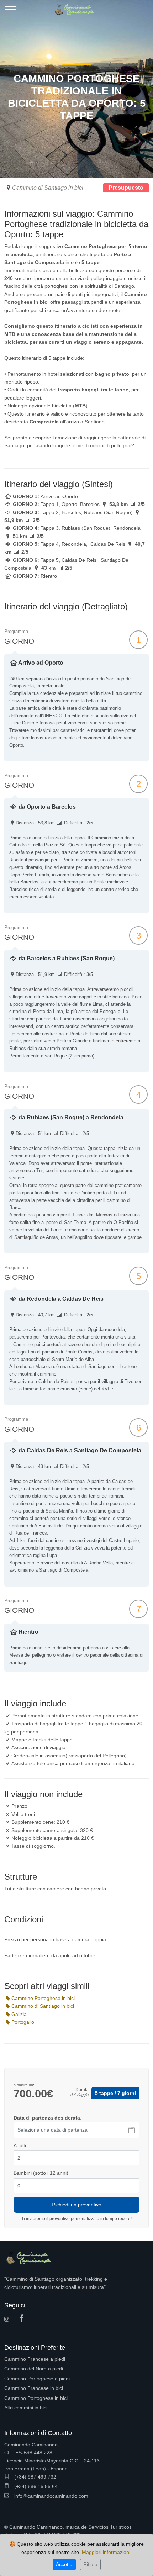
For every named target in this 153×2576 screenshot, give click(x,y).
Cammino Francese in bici (34, 2388)
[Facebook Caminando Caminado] (23, 2319)
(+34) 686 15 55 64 (35, 2486)
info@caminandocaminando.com (51, 2496)
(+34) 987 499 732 (35, 2477)
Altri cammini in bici (26, 2408)
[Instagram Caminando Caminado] (9, 2320)
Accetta (64, 2564)
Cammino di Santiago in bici (48, 188)
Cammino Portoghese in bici (43, 1998)
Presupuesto (126, 188)
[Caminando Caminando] (76, 7)
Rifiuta (90, 2564)
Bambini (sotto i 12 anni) (41, 2173)
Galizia (19, 2014)
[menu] (11, 12)
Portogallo (23, 2022)
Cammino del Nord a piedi (34, 2369)
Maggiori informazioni (106, 2552)
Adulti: (20, 2145)
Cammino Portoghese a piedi (37, 2379)
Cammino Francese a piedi (35, 2359)
